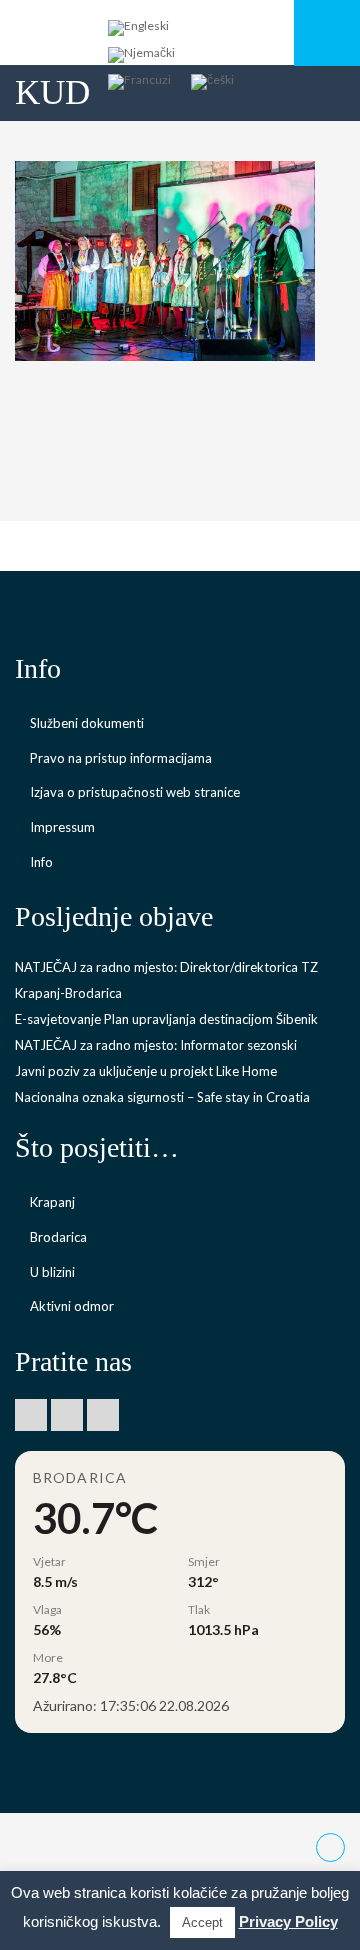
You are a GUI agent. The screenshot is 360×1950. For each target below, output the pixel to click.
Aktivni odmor (72, 1306)
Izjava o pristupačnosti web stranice (135, 792)
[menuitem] (138, 28)
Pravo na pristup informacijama (121, 758)
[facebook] (31, 1415)
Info (41, 862)
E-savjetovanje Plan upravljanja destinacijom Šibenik (166, 1019)
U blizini (52, 1272)
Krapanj (52, 1202)
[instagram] (103, 1415)
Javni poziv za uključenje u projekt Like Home (146, 1071)
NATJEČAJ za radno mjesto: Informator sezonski (156, 1045)
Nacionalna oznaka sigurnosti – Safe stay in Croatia (162, 1097)
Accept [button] (202, 1922)
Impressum (62, 827)
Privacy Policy (288, 1921)
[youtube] (67, 1415)
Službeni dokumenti (87, 723)
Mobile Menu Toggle (327, 33)
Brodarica (58, 1237)
